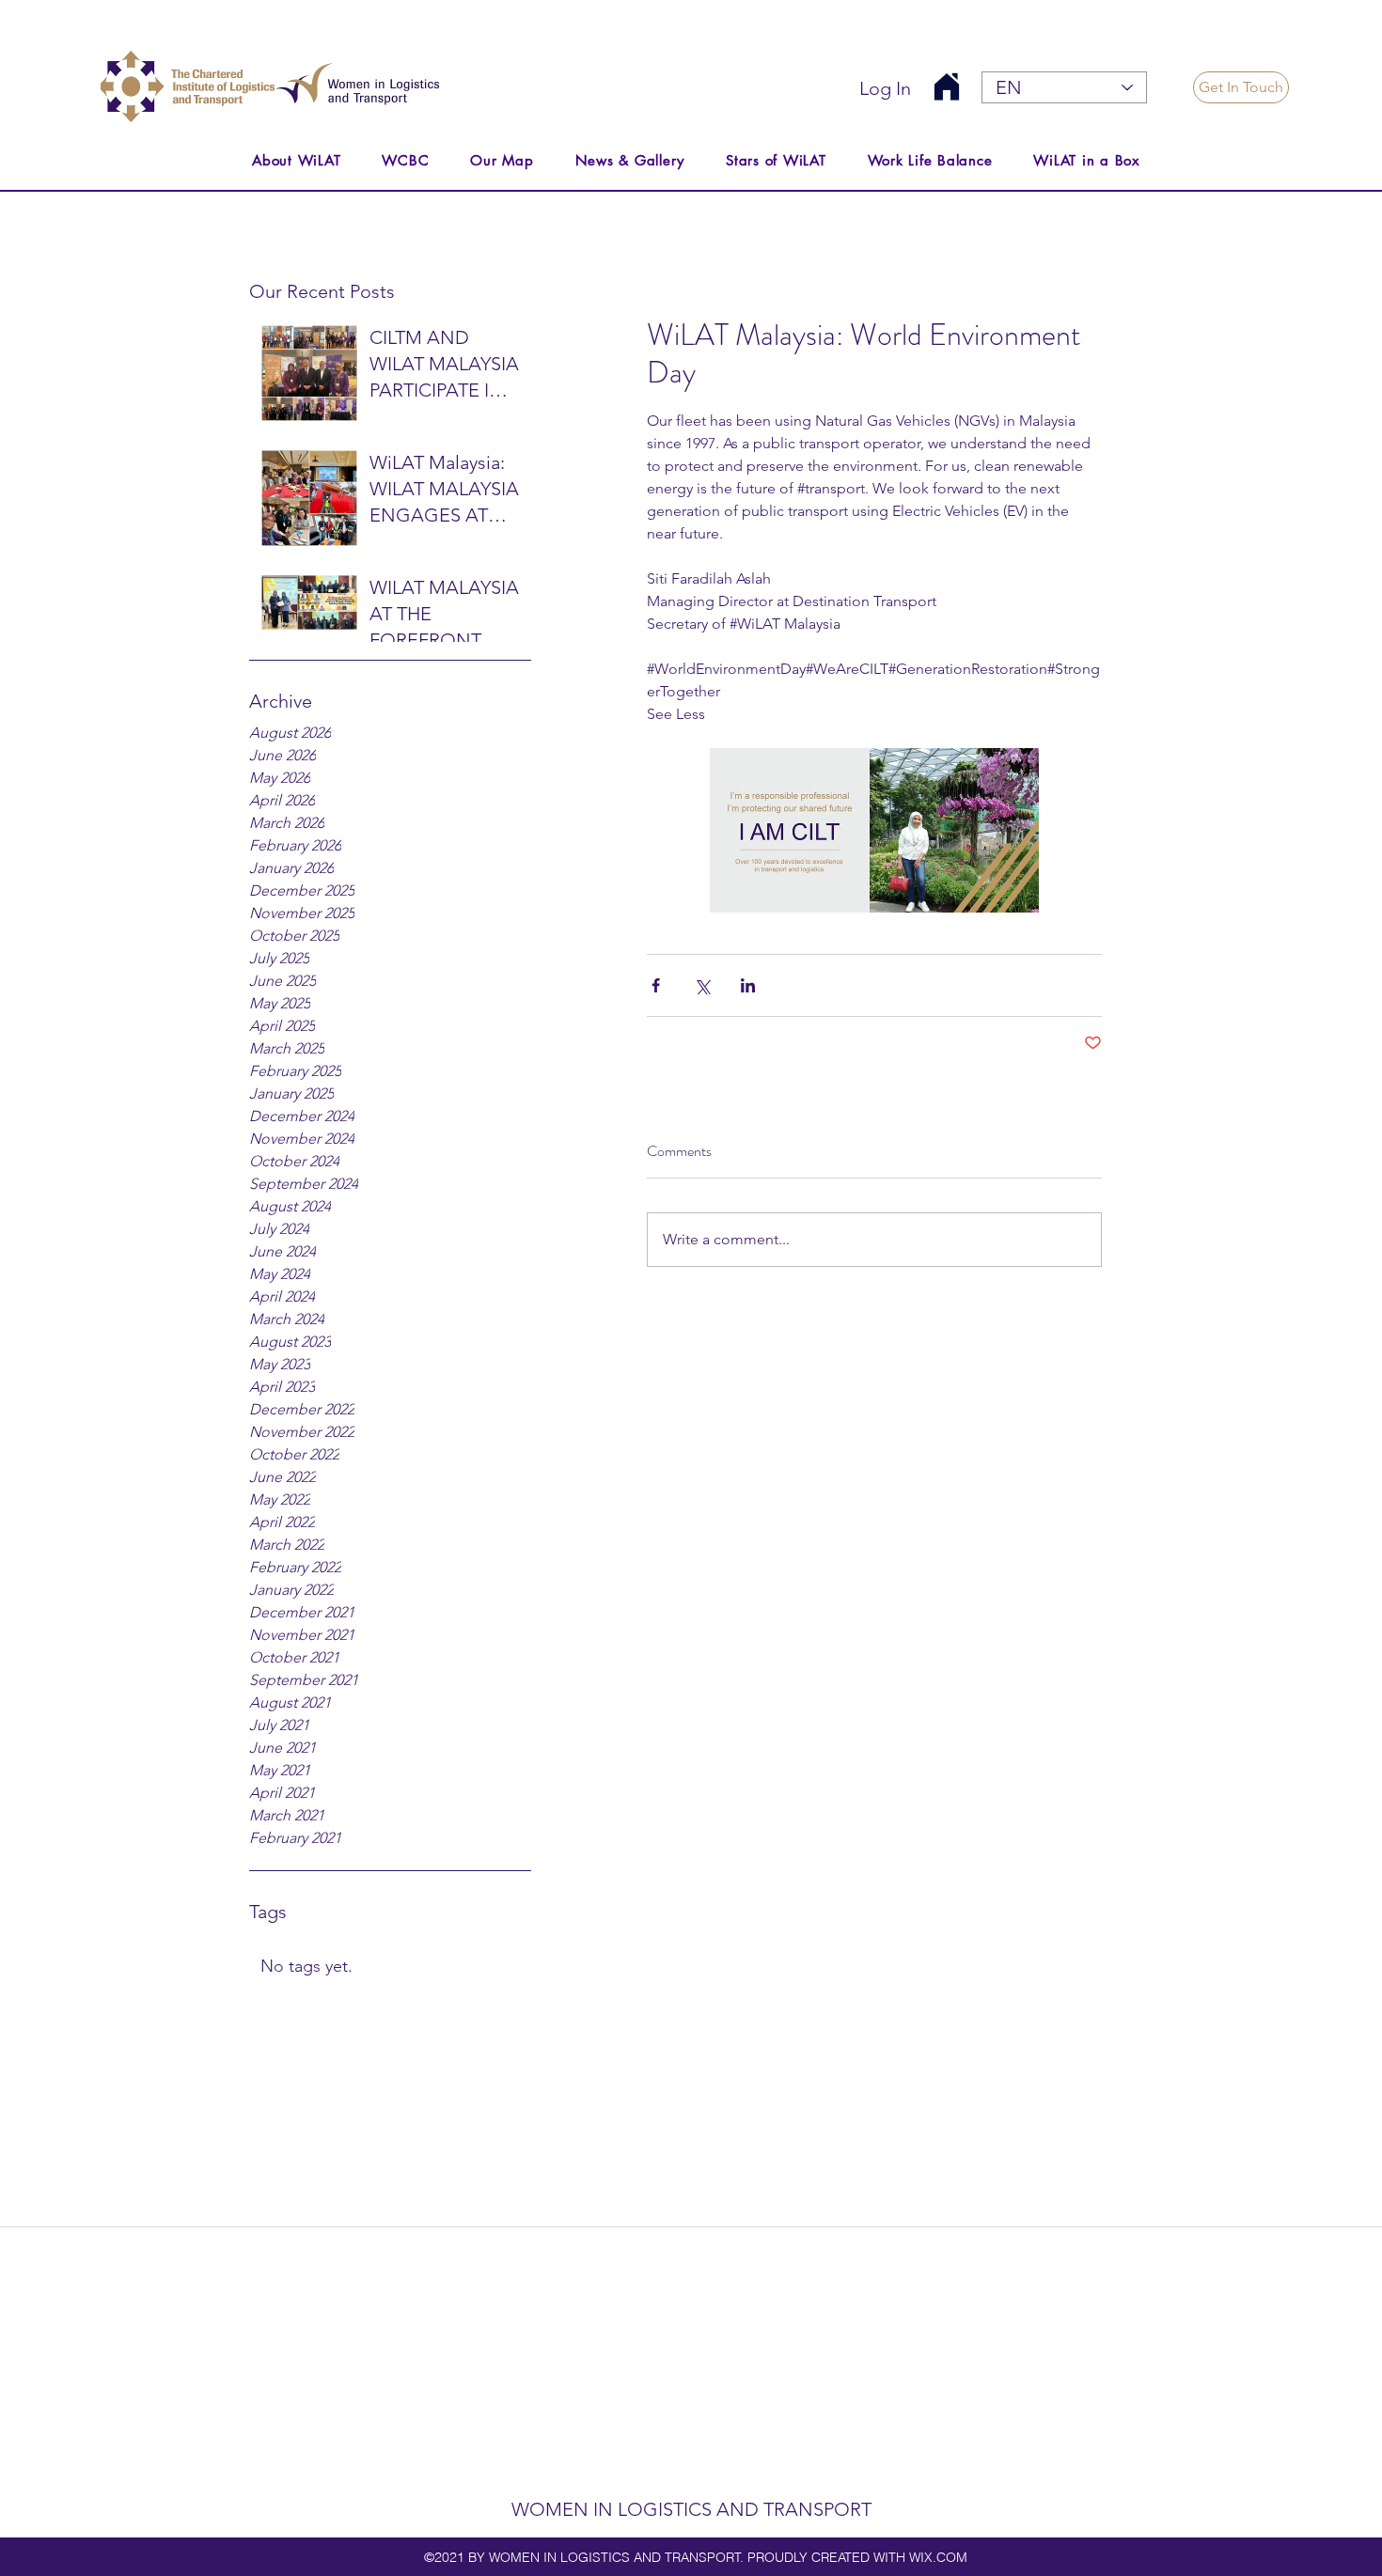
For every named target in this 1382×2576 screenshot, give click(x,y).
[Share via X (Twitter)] (702, 985)
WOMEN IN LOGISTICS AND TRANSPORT (691, 2509)
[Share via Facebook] (656, 985)
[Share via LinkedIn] (748, 985)
